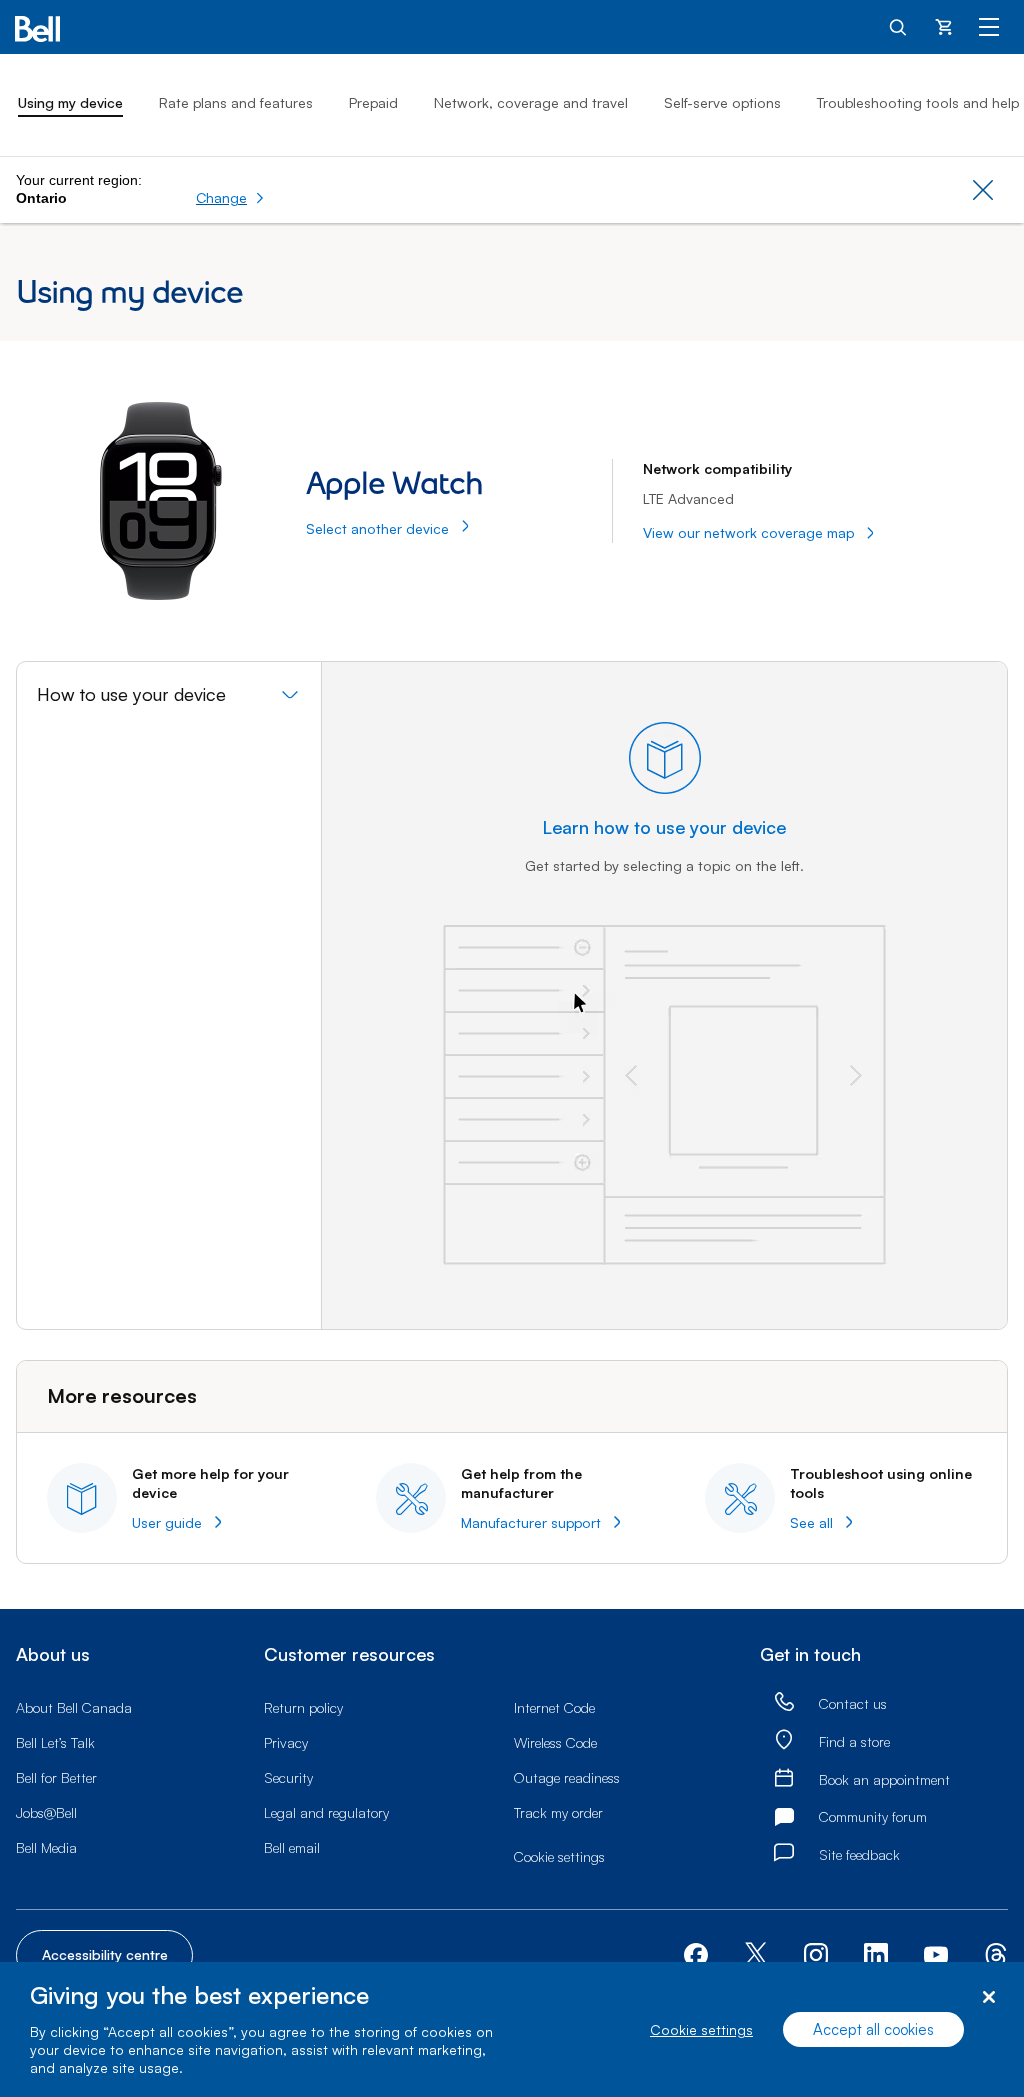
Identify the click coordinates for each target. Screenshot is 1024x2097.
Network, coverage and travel (531, 102)
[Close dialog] (988, 1997)
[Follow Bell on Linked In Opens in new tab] (876, 1953)
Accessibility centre (105, 1954)
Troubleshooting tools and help (918, 102)
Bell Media (46, 1847)
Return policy (303, 1707)
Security (288, 1777)
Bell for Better (56, 1777)
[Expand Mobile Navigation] (989, 26)
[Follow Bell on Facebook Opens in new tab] (696, 1953)
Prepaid (373, 102)
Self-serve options (722, 102)
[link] (784, 1702)
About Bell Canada (74, 1707)
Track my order (558, 1812)
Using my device (70, 102)
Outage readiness (567, 1777)
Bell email (292, 1847)
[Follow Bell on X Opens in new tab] (756, 1955)
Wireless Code (555, 1742)
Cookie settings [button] (559, 1856)
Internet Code (554, 1707)
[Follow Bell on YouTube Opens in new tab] (936, 1953)
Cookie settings (701, 2029)
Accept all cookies (873, 2029)
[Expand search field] (899, 26)
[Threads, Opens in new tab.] (996, 1953)
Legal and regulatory (326, 1812)
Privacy (286, 1742)
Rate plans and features (236, 102)
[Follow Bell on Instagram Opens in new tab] (816, 1955)
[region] (512, 2029)
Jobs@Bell (46, 1812)
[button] (230, 198)
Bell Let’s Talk (55, 1742)
